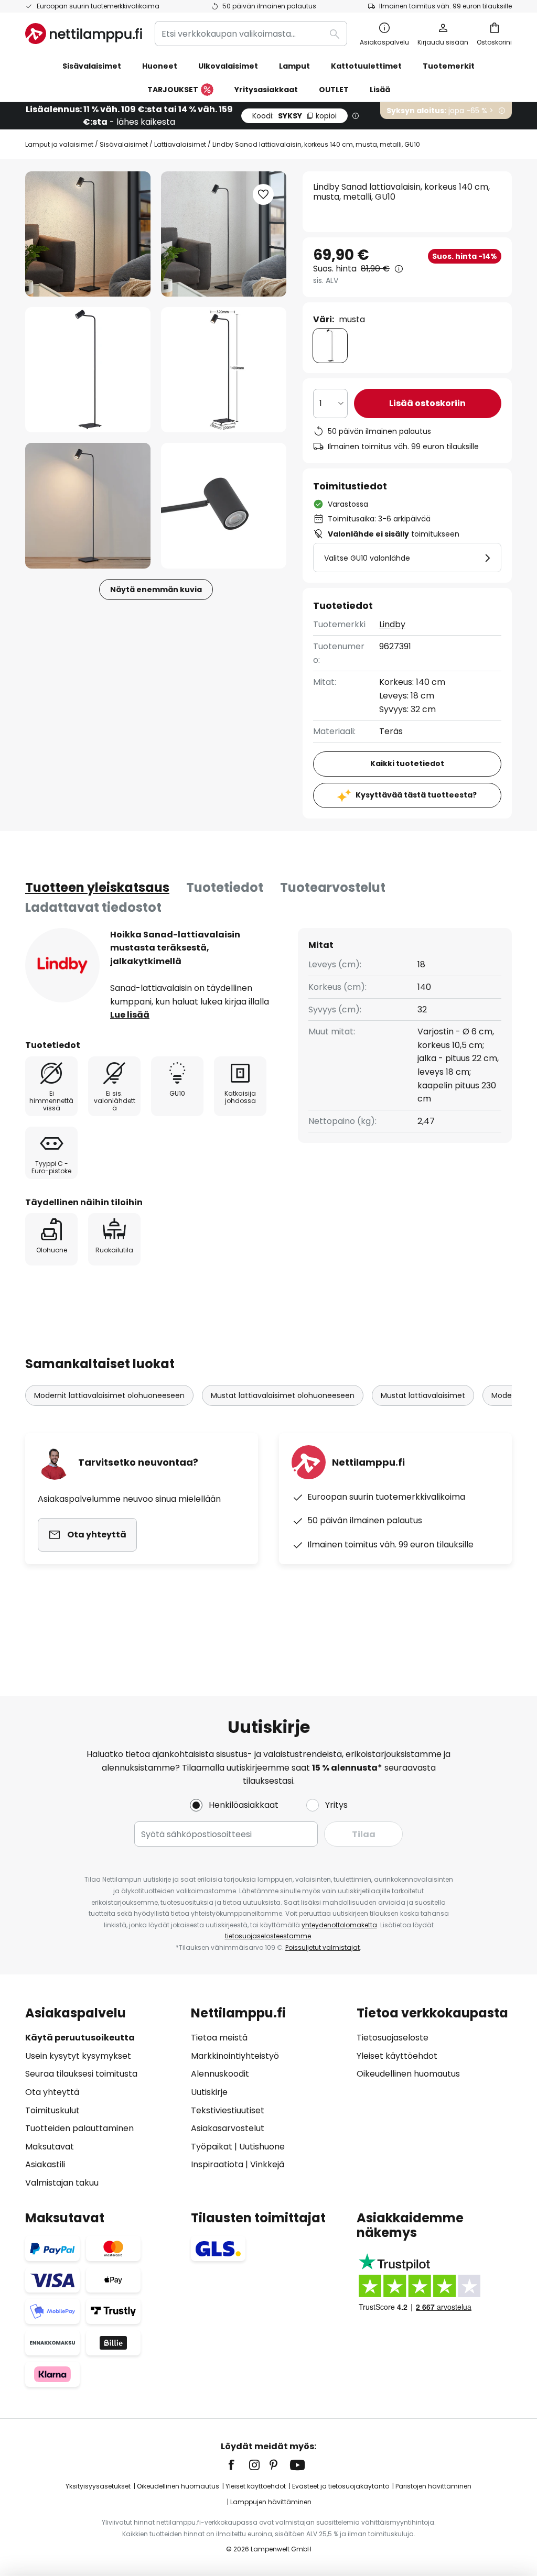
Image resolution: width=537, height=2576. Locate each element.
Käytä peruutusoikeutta (80, 2038)
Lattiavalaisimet (180, 144)
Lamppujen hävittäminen (271, 2502)
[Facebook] (238, 2465)
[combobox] (251, 34)
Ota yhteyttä (52, 2092)
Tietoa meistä (219, 2038)
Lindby (392, 624)
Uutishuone (262, 2147)
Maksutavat (50, 2147)
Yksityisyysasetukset (98, 2486)
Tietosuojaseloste (393, 2038)
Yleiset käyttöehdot (397, 2056)
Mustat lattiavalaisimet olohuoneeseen (283, 1395)
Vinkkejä (267, 2164)
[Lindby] (62, 965)
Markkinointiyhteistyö (235, 2056)
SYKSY (294, 116)
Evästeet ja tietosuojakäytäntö (341, 2486)
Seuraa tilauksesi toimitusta (81, 2074)
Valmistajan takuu (62, 2183)
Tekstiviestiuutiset (228, 2110)
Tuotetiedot (225, 887)
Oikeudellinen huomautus (408, 2074)
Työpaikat (212, 2147)
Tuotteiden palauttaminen (79, 2128)
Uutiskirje (209, 2092)
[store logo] (84, 34)
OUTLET (334, 90)
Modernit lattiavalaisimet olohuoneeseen (109, 1395)
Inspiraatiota (217, 2164)
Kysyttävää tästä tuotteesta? (416, 795)
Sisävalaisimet (124, 144)
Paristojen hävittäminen (433, 2486)
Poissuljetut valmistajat (323, 1947)
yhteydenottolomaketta (339, 1925)
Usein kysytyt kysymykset (78, 2056)
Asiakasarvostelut (228, 2128)
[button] (88, 370)
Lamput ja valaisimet (59, 144)
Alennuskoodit (220, 2074)
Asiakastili (45, 2164)
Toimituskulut (52, 2110)
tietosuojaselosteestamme (268, 1936)
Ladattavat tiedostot (93, 907)
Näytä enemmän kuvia (156, 590)
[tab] (97, 888)
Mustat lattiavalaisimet (423, 1395)
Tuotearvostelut (333, 887)
